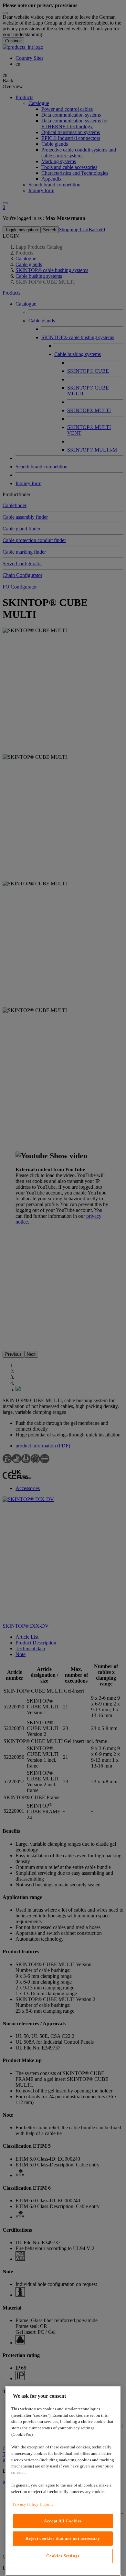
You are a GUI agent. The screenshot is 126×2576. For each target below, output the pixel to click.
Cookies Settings (63, 2556)
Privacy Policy (26, 2504)
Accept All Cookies (63, 2521)
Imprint (47, 2504)
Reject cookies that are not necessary (63, 2538)
